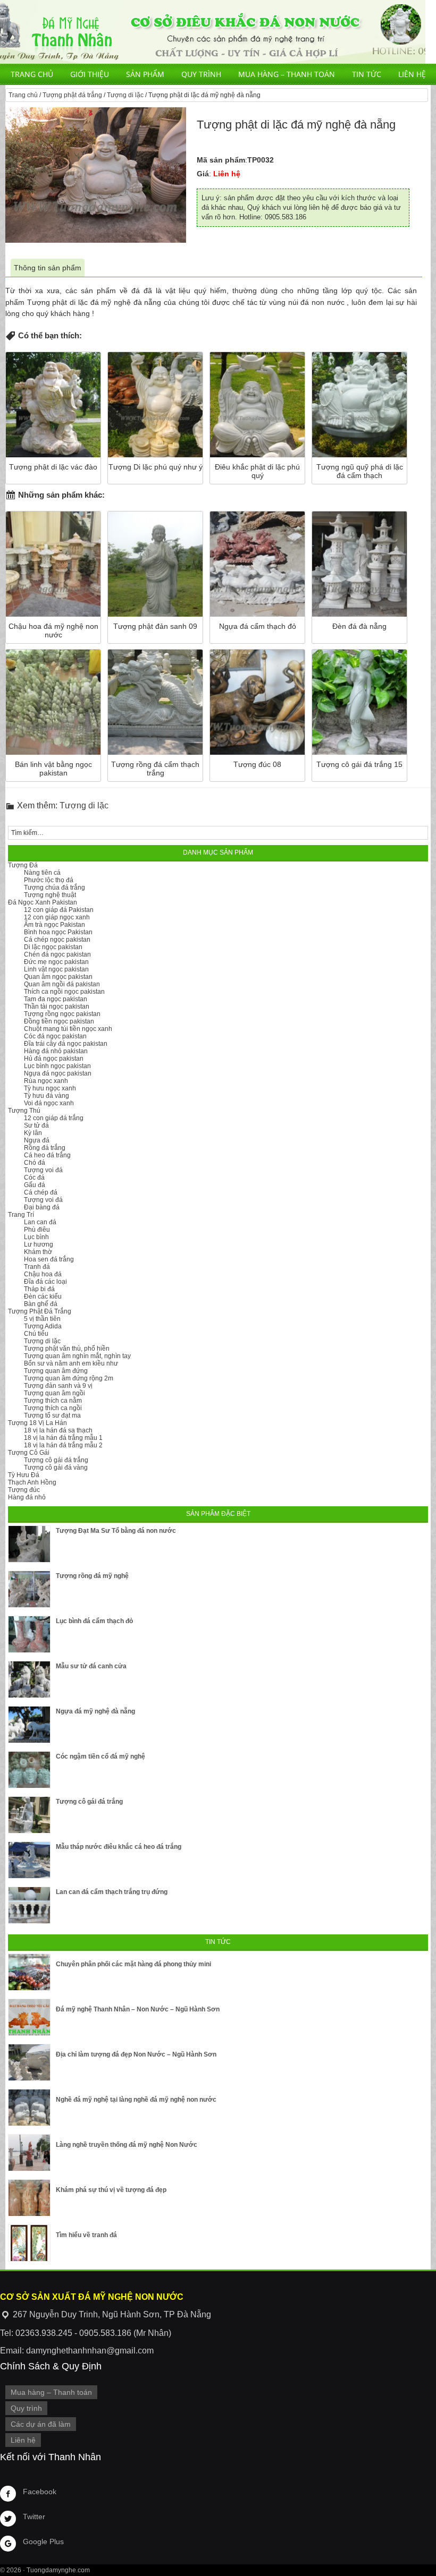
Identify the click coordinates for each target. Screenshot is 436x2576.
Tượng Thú (24, 1111)
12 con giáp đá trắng (54, 1118)
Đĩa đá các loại (45, 1282)
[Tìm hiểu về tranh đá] (29, 2243)
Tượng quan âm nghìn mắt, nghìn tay (77, 1356)
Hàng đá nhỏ (27, 1497)
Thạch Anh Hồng (32, 1482)
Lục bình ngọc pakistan (57, 1066)
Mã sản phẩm (221, 160)
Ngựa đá (37, 1140)
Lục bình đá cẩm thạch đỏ (94, 1621)
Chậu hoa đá (43, 1274)
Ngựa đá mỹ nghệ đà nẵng (95, 1711)
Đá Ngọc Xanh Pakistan (43, 902)
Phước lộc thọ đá (49, 880)
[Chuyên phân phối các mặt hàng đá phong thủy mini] (29, 1972)
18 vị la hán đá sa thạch (58, 1430)
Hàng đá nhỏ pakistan (56, 1051)
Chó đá (35, 1163)
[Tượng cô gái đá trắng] (29, 1815)
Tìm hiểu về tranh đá (86, 2235)
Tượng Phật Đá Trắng (40, 1311)
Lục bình (36, 1237)
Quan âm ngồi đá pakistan (62, 984)
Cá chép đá (41, 1192)
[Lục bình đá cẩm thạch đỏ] (29, 1634)
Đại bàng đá (42, 1207)
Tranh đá (37, 1267)
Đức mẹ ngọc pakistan (56, 962)
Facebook (40, 2492)
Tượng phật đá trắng (72, 95)
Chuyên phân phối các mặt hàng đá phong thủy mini (133, 1964)
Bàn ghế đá (41, 1304)
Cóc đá (34, 1178)
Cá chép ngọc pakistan (57, 940)
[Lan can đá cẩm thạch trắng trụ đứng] (29, 1905)
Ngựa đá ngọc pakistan (58, 1073)
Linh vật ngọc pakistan (56, 969)
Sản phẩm (145, 74)
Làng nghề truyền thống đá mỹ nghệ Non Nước (127, 2145)
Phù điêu (37, 1230)
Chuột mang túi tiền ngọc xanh (68, 1029)
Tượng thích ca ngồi (53, 1408)
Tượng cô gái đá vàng (56, 1468)
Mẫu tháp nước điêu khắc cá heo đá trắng (119, 1847)
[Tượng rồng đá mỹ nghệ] (29, 1589)
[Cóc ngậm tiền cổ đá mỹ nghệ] (29, 1770)
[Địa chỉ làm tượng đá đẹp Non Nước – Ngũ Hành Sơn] (29, 2062)
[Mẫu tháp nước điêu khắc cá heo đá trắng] (29, 1860)
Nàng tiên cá (42, 873)
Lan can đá (40, 1222)
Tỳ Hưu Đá (24, 1475)
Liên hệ (412, 74)
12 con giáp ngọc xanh (57, 917)
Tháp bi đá (39, 1289)
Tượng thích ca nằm (53, 1401)
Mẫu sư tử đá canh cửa (91, 1666)
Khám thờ (38, 1252)
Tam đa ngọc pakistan (56, 999)
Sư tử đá (36, 1125)
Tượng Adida (43, 1326)
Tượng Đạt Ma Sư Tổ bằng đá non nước (116, 1531)
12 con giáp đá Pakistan (59, 910)
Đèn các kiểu (43, 1296)
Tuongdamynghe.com (58, 2570)
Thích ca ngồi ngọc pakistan (64, 992)
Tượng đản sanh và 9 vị (58, 1386)
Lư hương (39, 1244)
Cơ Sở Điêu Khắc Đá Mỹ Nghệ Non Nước (213, 32)
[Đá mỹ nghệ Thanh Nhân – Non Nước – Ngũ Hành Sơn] (29, 2017)
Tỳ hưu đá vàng (47, 1096)
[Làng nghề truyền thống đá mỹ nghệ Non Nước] (29, 2153)
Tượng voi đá (43, 1170)
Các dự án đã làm (41, 2424)
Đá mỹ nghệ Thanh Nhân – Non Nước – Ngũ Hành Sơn (138, 2009)
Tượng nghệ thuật (50, 895)
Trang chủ (32, 74)
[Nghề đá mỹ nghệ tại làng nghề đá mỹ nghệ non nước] (29, 2108)
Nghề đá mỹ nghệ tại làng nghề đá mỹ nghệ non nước (136, 2100)
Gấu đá (35, 1185)
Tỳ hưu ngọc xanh (50, 1088)
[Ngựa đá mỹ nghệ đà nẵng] (29, 1725)
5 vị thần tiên (42, 1319)
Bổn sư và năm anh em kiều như (71, 1363)
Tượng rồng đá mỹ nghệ (92, 1576)
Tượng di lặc (125, 95)
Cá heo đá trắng (47, 1155)
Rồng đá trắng (45, 1148)
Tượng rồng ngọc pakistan (62, 1014)
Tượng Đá (23, 865)
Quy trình (201, 74)
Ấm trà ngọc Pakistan (54, 925)
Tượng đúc (24, 1490)
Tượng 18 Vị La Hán (37, 1423)
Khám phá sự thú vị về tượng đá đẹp (111, 2190)
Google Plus (43, 2541)
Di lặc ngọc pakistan (53, 947)
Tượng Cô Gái (29, 1453)
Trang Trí (21, 1215)
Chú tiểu (36, 1334)
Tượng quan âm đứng (56, 1371)
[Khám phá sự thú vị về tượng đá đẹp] (29, 2198)
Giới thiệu (90, 74)
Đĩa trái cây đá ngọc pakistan (66, 1044)
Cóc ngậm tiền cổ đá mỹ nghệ (100, 1756)
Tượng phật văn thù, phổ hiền (67, 1349)
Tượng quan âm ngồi (54, 1393)
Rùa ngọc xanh (46, 1081)
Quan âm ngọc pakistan (58, 977)
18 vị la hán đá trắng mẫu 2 (63, 1445)
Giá (203, 174)
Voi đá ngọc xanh (49, 1103)
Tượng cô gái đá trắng (56, 1460)
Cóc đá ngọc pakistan (55, 1036)
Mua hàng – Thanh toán (287, 74)
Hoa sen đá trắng (49, 1259)
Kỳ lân (33, 1133)
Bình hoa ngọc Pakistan (58, 932)
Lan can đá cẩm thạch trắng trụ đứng (112, 1892)
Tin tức (367, 74)
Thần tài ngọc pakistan (57, 1006)
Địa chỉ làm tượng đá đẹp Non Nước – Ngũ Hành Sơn (136, 2054)
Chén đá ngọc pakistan (57, 954)
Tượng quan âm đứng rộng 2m (69, 1378)
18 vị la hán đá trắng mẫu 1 (63, 1438)
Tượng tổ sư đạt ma (52, 1415)
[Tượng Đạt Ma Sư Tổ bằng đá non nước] (29, 1544)
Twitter (34, 2517)
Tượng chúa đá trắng (54, 888)
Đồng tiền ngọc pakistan (59, 1021)
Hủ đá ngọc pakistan (54, 1059)
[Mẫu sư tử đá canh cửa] (29, 1679)
